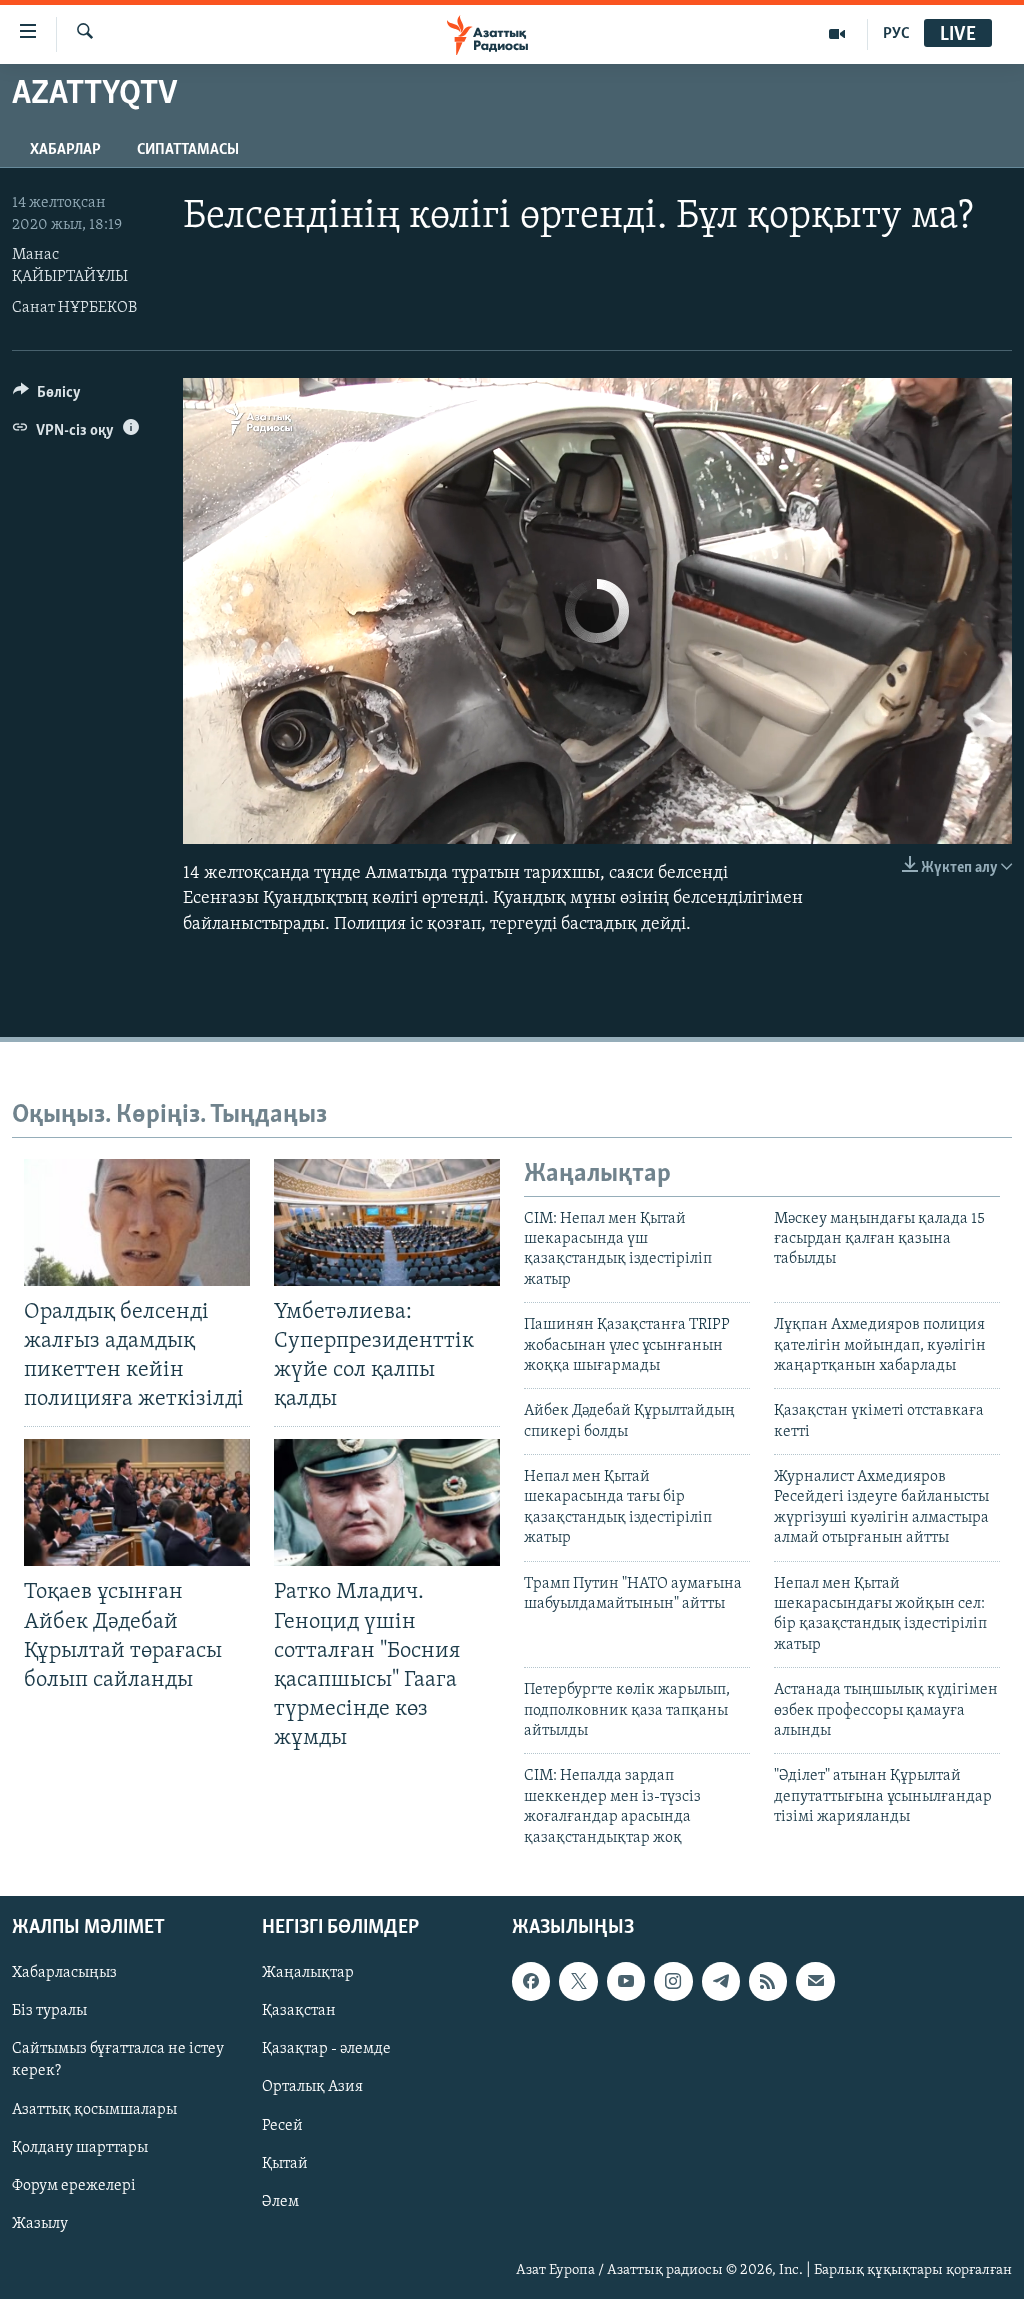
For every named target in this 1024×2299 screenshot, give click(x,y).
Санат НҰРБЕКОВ (74, 308)
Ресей (282, 2125)
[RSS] (768, 1981)
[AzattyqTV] (837, 34)
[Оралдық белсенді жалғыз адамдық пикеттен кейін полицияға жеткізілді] (137, 1222)
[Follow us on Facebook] (531, 1981)
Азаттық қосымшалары (94, 2109)
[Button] (47, 397)
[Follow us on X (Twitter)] (578, 1981)
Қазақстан (299, 2011)
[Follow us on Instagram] (673, 1981)
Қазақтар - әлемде (326, 2049)
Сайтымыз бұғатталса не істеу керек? (118, 2060)
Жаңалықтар (308, 1973)
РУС (896, 34)
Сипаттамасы (188, 150)
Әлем (280, 2202)
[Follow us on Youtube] (626, 1981)
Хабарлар (65, 150)
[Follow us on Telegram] (721, 1981)
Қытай (285, 2164)
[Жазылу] (815, 1981)
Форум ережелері (74, 2186)
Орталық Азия (312, 2087)
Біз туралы (49, 2011)
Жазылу (40, 2224)
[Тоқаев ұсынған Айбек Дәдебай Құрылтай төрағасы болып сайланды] (137, 1502)
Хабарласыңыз (64, 1973)
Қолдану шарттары (80, 2148)
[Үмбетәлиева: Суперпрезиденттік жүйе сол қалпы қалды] (387, 1222)
